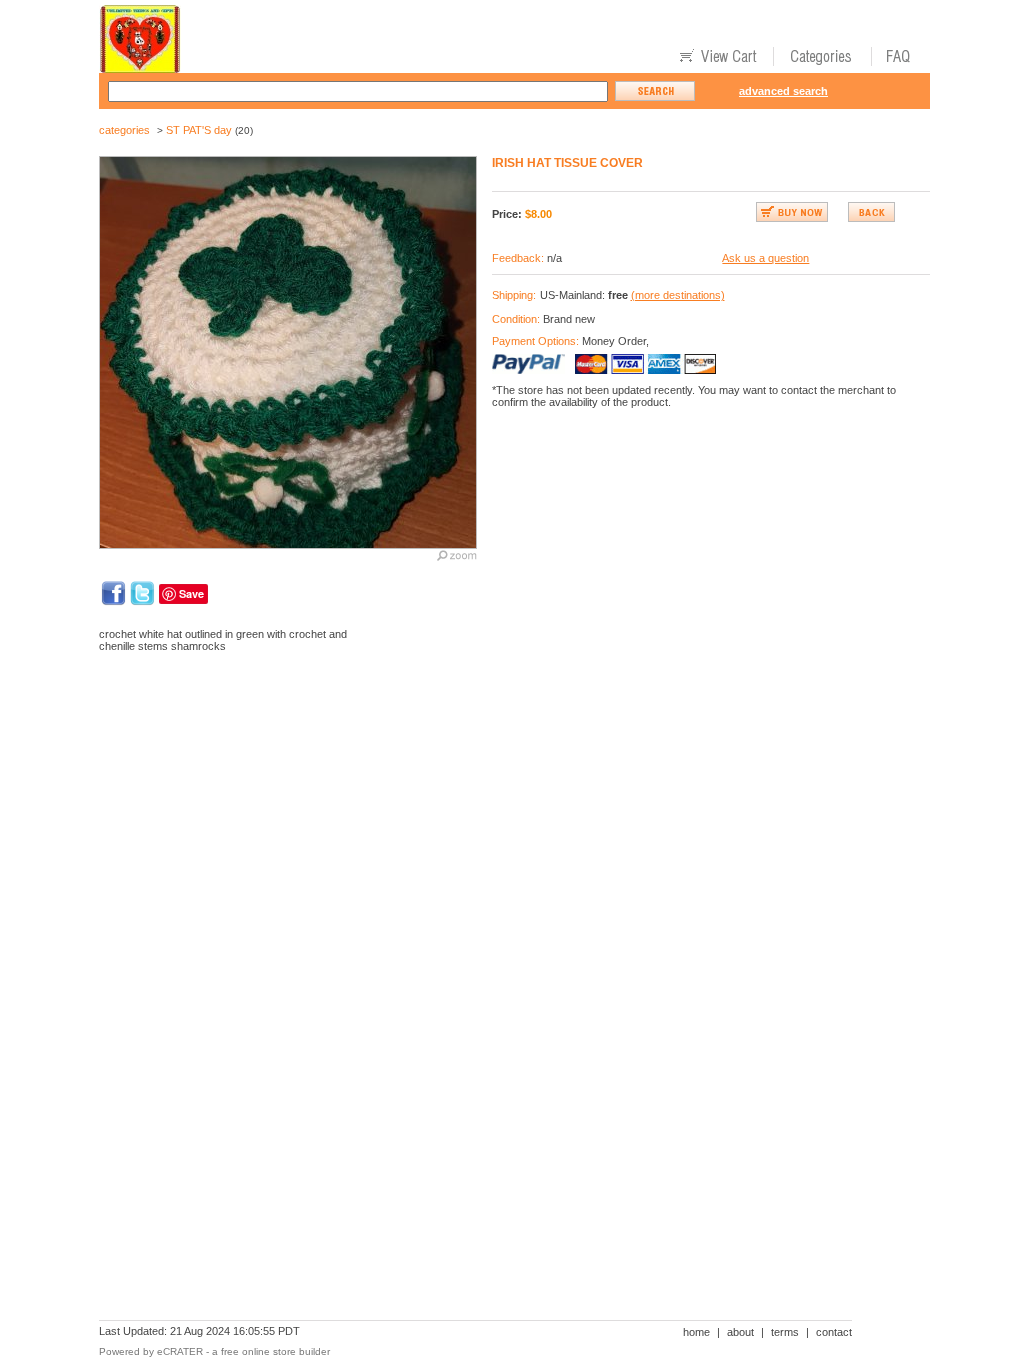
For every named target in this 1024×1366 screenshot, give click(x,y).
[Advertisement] (463, 737)
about (740, 1332)
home (696, 1332)
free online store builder (275, 1351)
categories (124, 130)
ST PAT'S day (199, 130)
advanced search (783, 91)
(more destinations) (678, 295)
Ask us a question (765, 258)
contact (834, 1332)
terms (785, 1332)
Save (191, 593)
